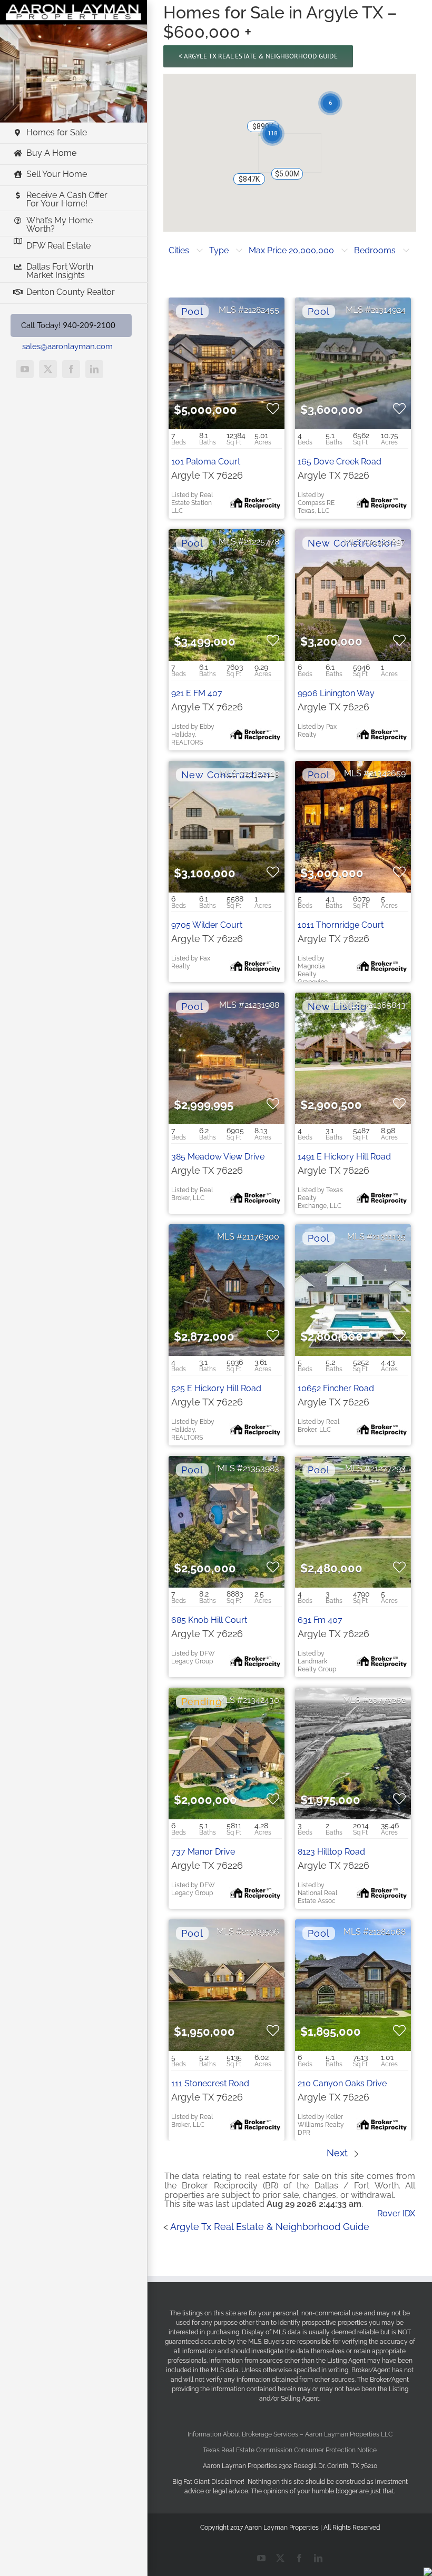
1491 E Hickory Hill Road (344, 1157)
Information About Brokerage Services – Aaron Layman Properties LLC (290, 2434)
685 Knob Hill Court (209, 1620)
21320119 (262, 773)
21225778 (262, 542)
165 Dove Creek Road (340, 462)
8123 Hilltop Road (331, 1852)
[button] (282, 179)
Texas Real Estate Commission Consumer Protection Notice (290, 2450)
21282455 (262, 310)
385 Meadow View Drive (218, 1157)
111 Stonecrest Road (210, 2083)
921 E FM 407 (197, 693)
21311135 (389, 1237)
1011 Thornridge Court (341, 925)
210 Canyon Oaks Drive (342, 2083)
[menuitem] (186, 251)
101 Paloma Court (206, 462)
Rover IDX (396, 2213)
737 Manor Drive (203, 1852)
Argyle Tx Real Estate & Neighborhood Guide (270, 2227)
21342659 (387, 773)
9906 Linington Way (336, 693)
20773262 (387, 1700)
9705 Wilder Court (207, 925)
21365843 (387, 1005)
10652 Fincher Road (336, 1388)
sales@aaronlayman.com (67, 346)
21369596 (261, 1932)
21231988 (262, 1005)
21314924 (388, 310)
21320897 (387, 542)
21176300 (261, 1237)
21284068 (387, 1932)
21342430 (261, 1700)
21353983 (261, 1468)
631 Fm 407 (320, 1620)
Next (338, 2153)
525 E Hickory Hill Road (216, 1388)
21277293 (388, 1468)
